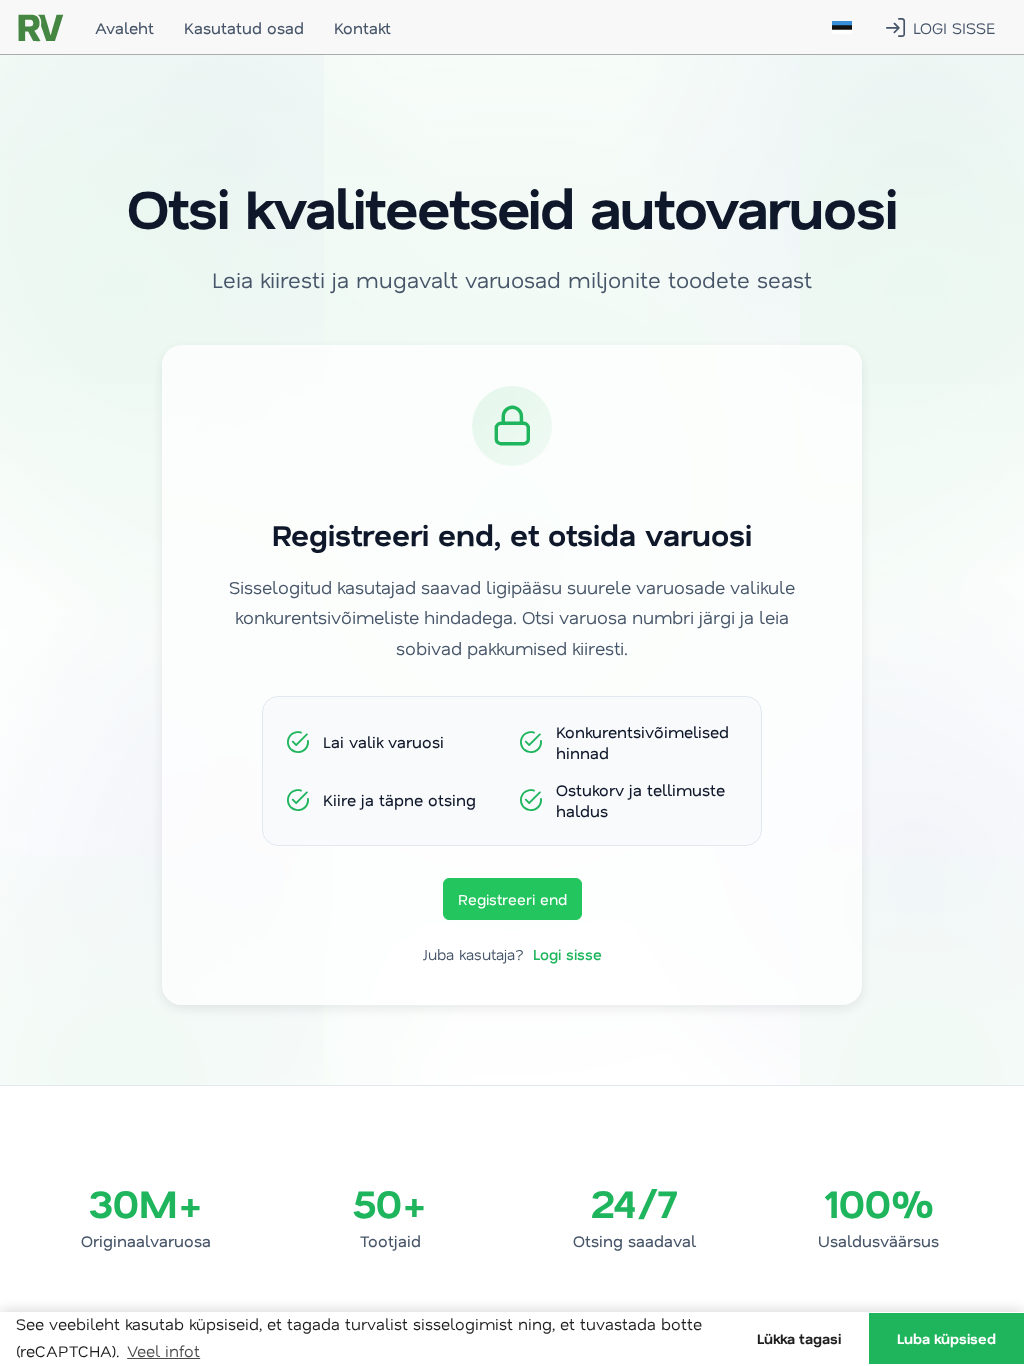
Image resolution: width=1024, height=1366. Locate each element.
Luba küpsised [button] (946, 1338)
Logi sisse (567, 954)
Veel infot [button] (163, 1350)
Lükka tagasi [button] (799, 1338)
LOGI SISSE (954, 27)
